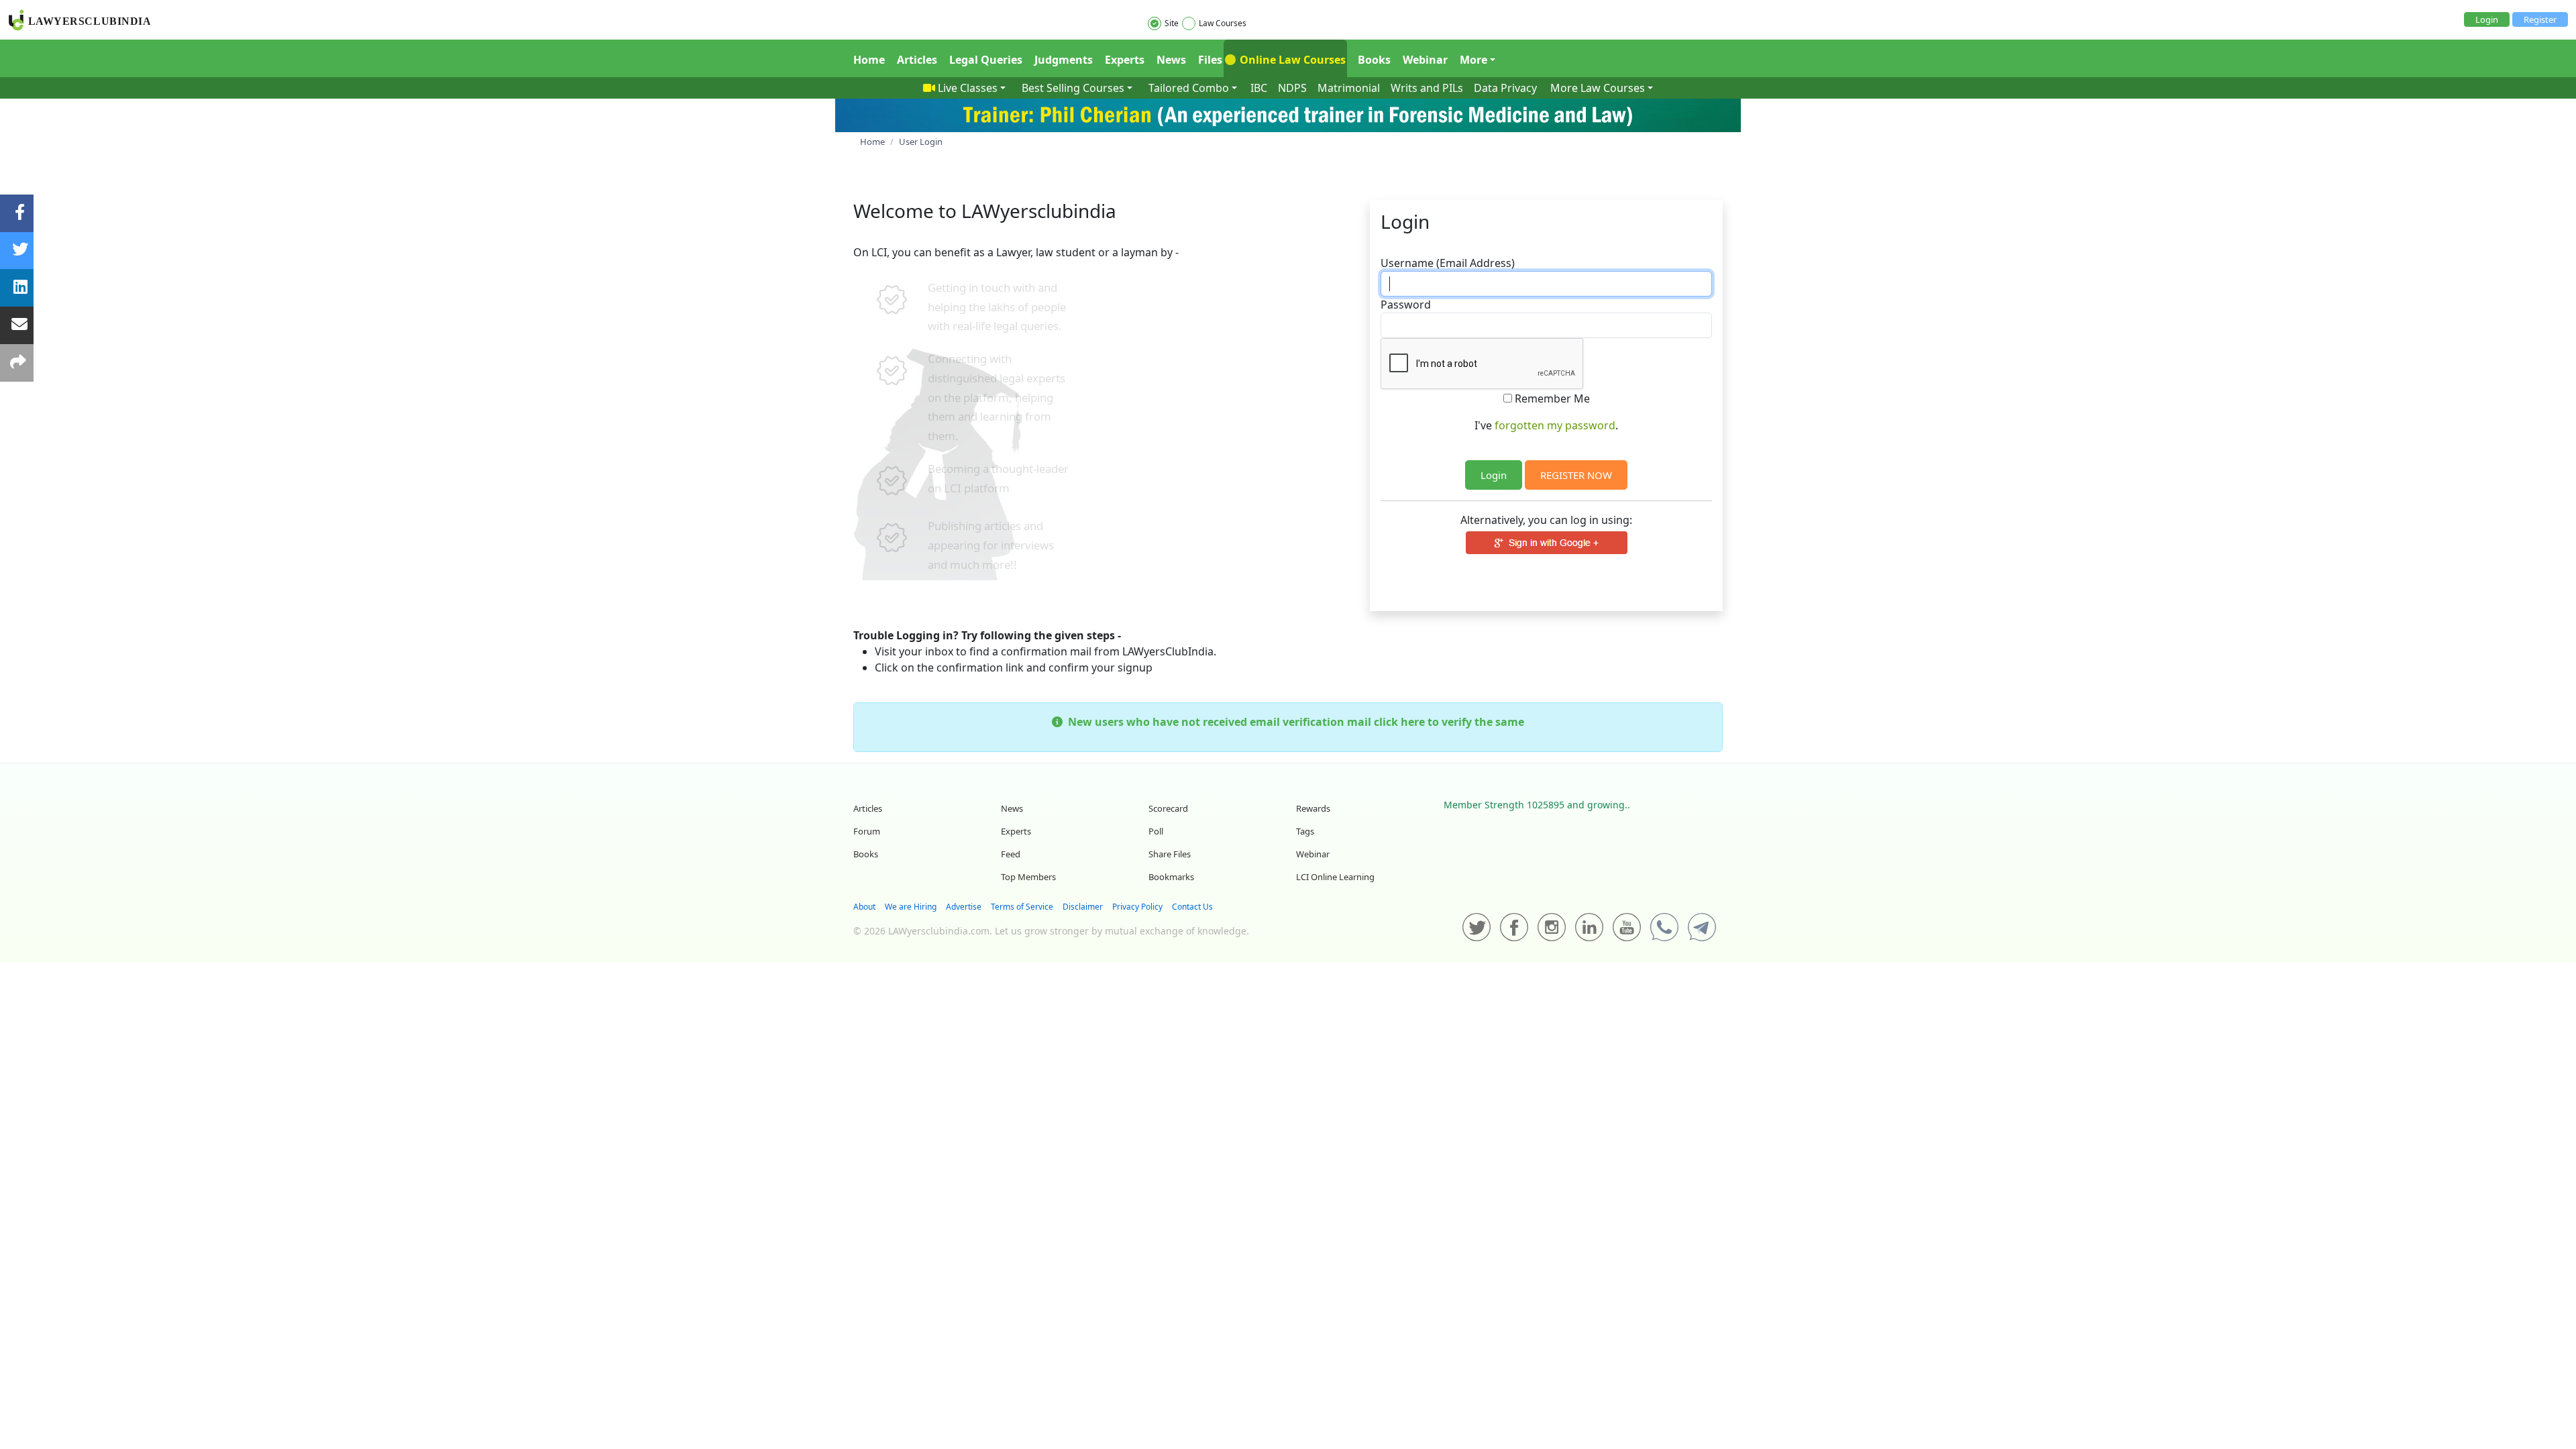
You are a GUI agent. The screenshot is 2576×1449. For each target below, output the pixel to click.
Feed (1011, 854)
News (1171, 60)
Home (869, 60)
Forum (867, 831)
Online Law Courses (1291, 60)
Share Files (1170, 854)
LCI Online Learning (1335, 877)
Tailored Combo (1189, 88)
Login (2487, 19)
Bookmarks (1171, 877)
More (1473, 60)
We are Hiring (911, 907)
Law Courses (1223, 23)
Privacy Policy (1137, 907)
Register (2540, 19)
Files (1210, 60)
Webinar (1425, 60)
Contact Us (1192, 907)
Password (1406, 305)
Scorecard (1168, 808)
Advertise (964, 907)
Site (1172, 23)
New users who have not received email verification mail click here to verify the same (1293, 722)
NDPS (1292, 88)
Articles (917, 60)
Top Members (1028, 877)
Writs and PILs (1427, 88)
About (864, 907)
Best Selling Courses (1073, 88)
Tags (1305, 831)
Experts (1125, 60)
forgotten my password (1555, 425)
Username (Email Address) (1448, 263)
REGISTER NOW (1576, 475)
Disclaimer (1083, 907)
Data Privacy (1505, 88)
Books (1374, 60)
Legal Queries (986, 60)
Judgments (1064, 60)
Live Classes (968, 88)
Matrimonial (1349, 88)
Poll (1156, 831)
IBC (1259, 88)
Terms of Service (1022, 907)
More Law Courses (1598, 88)
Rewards (1313, 808)
